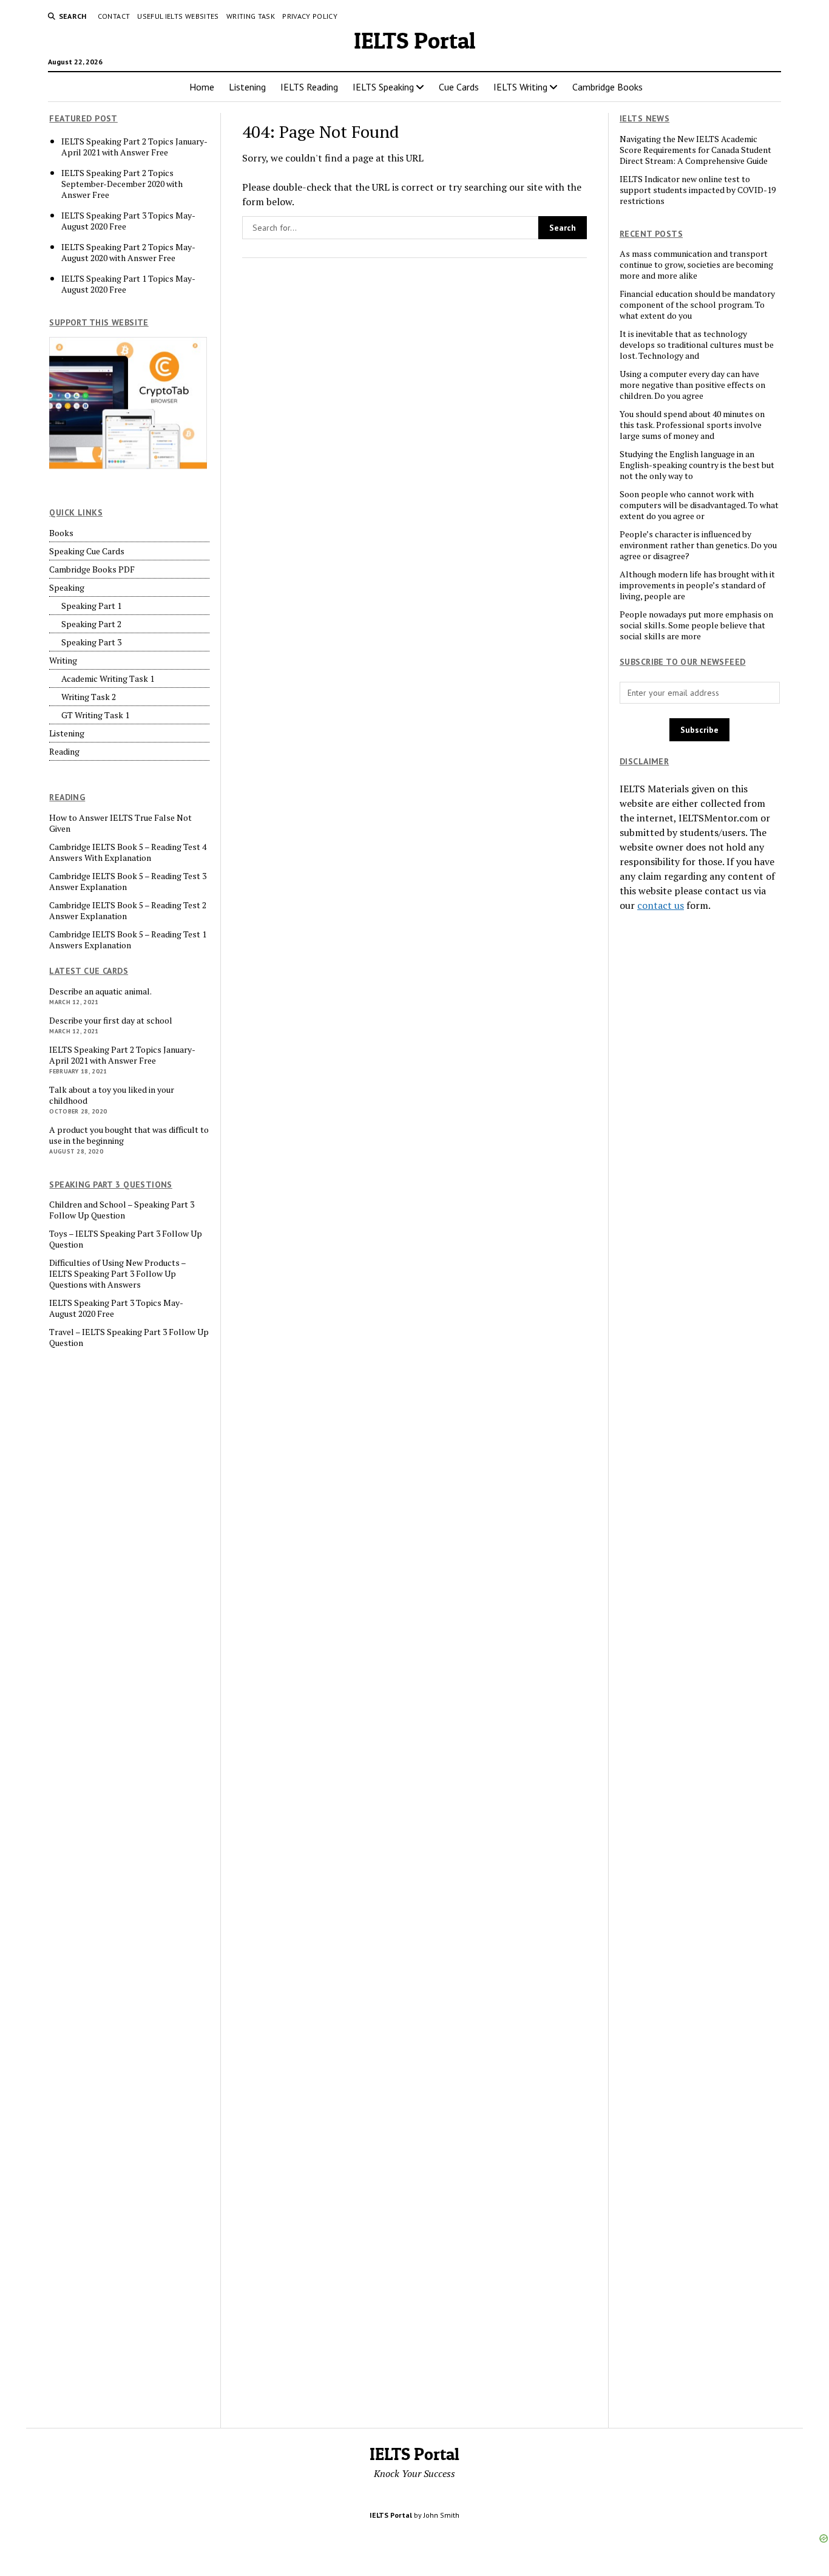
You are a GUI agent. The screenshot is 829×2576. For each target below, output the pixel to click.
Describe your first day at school (111, 1021)
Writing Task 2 (89, 697)
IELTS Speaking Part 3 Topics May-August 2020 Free (128, 221)
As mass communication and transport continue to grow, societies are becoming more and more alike (696, 265)
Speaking (67, 588)
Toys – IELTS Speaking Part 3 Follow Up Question (126, 1239)
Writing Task (251, 16)
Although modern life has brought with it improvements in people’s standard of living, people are (697, 585)
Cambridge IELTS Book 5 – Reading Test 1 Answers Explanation (128, 940)
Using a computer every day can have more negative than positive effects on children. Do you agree (692, 385)
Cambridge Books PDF (92, 569)
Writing (63, 661)
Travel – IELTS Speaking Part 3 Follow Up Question (129, 1337)
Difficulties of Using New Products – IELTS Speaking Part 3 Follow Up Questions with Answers (117, 1274)
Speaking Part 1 (91, 606)
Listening (247, 87)
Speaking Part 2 (91, 624)
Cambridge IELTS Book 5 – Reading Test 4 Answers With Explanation (128, 852)
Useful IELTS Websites (178, 16)
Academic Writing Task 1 (108, 679)
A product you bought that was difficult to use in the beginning (129, 1135)
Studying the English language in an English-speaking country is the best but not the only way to (697, 465)
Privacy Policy (310, 16)
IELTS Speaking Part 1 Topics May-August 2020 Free (128, 284)
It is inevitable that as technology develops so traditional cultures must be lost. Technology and (697, 345)
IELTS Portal (415, 40)
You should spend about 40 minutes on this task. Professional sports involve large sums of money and (692, 425)
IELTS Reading (309, 87)
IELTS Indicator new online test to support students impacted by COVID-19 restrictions (698, 190)
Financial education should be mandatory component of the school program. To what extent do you (697, 305)
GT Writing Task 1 (95, 715)
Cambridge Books (607, 87)
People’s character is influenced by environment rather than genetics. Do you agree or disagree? (698, 545)
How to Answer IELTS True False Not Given (120, 823)
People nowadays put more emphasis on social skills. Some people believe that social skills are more (696, 625)
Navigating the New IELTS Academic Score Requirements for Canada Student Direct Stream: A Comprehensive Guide (695, 150)
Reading (64, 752)
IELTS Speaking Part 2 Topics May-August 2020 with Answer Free (128, 253)
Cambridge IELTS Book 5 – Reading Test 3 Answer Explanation (128, 882)
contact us (661, 905)
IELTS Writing (520, 87)
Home (202, 87)
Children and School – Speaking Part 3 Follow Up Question (122, 1210)
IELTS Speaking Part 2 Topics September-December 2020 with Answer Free (122, 184)
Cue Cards (459, 87)
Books (61, 533)
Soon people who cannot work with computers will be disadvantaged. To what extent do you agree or (699, 505)
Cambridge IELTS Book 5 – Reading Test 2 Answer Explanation (128, 911)
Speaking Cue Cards (87, 551)
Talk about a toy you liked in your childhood (112, 1095)
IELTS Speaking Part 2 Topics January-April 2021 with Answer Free (134, 147)
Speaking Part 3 (91, 642)
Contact (114, 16)
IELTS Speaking (383, 87)
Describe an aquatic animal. (100, 991)
